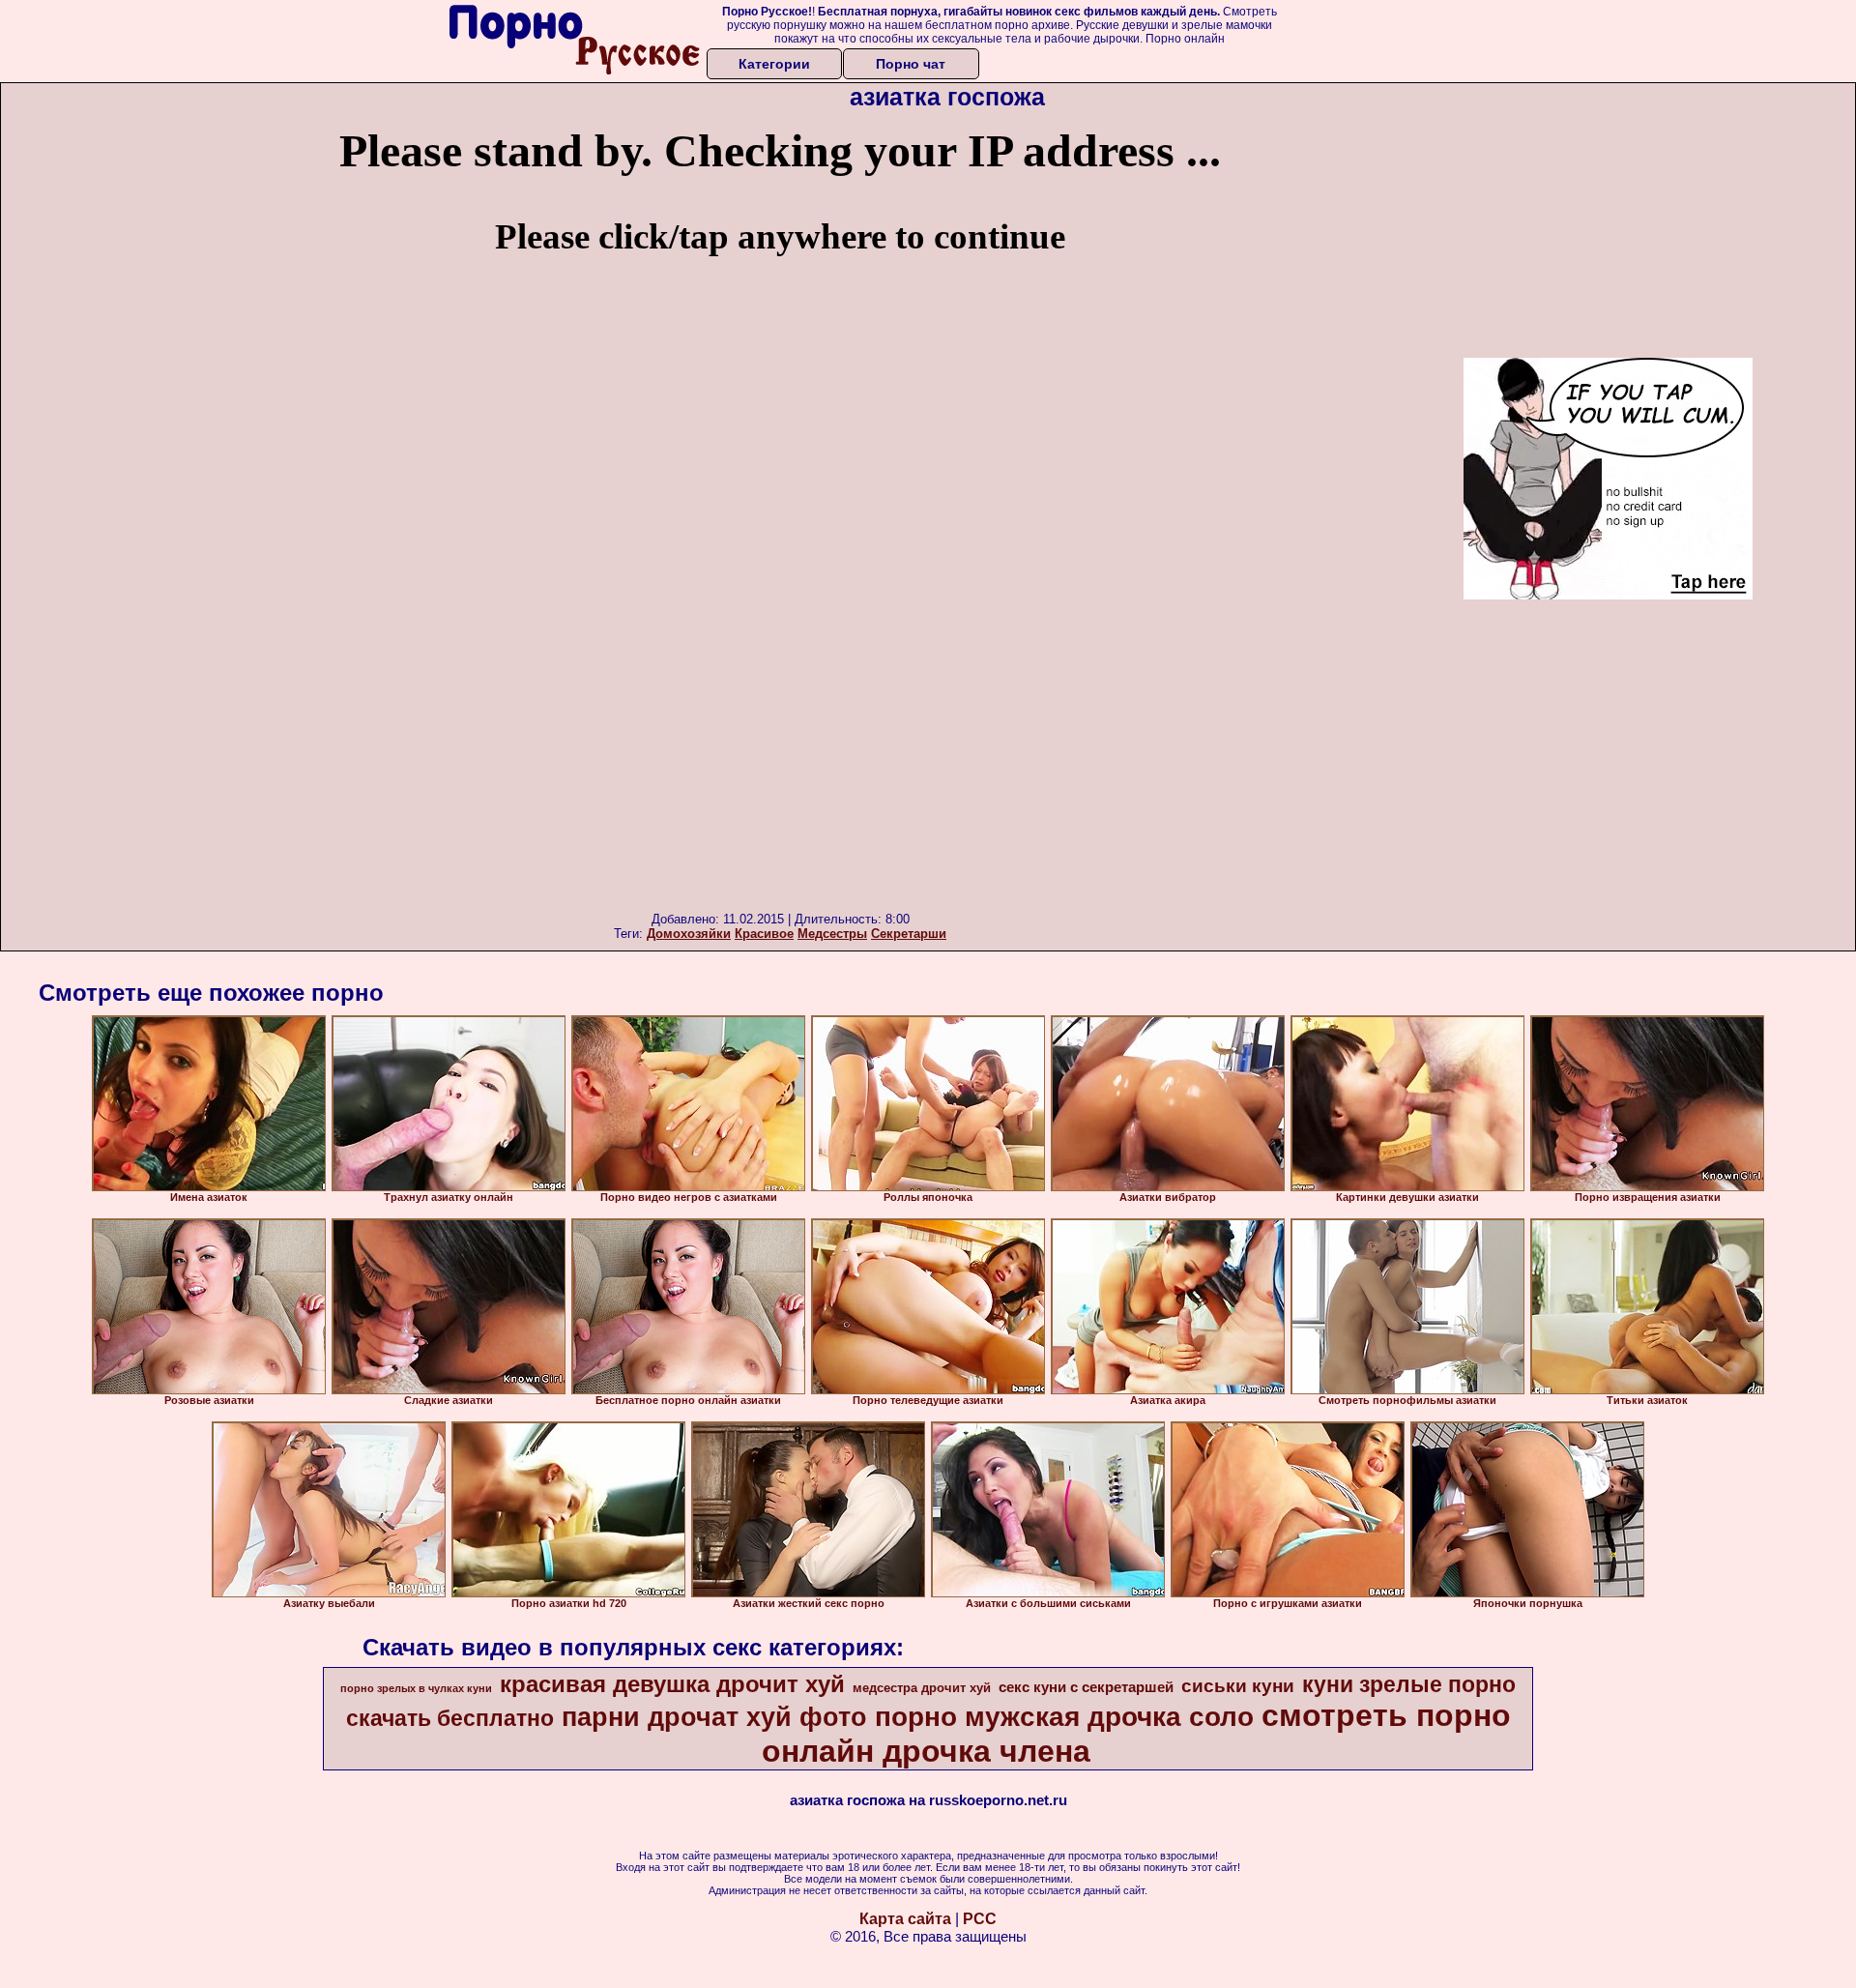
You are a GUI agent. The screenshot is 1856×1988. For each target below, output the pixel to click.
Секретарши (909, 934)
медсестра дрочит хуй (922, 1688)
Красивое (764, 934)
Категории (774, 64)
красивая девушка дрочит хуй (672, 1684)
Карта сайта (905, 1919)
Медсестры (832, 934)
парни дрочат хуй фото (714, 1717)
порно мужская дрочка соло (1064, 1717)
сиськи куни (1238, 1686)
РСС (980, 1919)
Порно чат (911, 64)
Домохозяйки (689, 934)
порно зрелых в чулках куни (416, 1688)
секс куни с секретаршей (1086, 1687)
